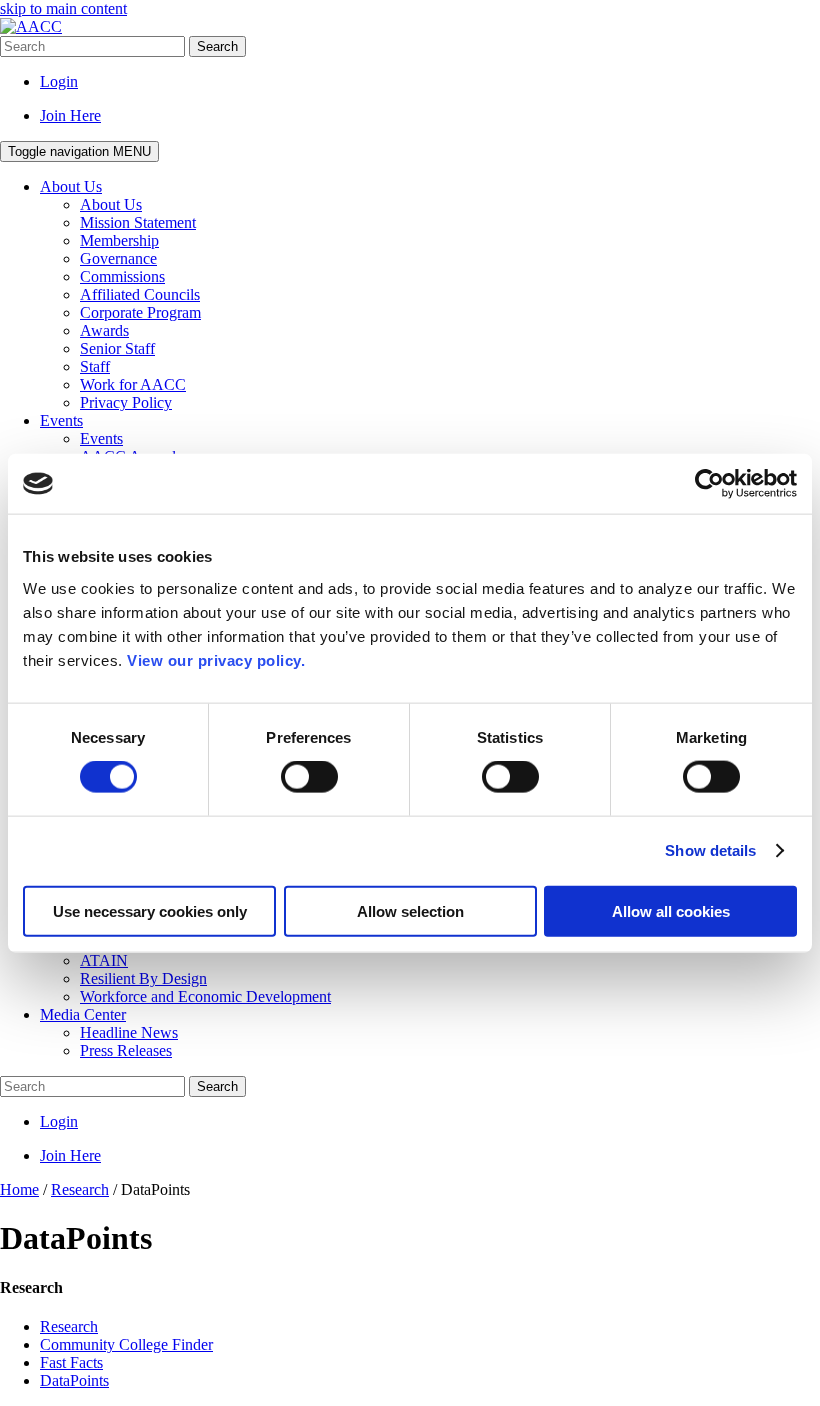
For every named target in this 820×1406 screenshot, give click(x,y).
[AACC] (31, 26)
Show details (710, 850)
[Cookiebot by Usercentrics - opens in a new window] (709, 484)
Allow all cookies (671, 910)
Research (69, 1326)
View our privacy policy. (216, 659)
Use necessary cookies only (150, 910)
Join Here (70, 115)
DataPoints (74, 1380)
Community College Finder (126, 1344)
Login (59, 81)
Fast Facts (71, 1362)
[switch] (309, 777)
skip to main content (63, 8)
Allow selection (410, 910)
